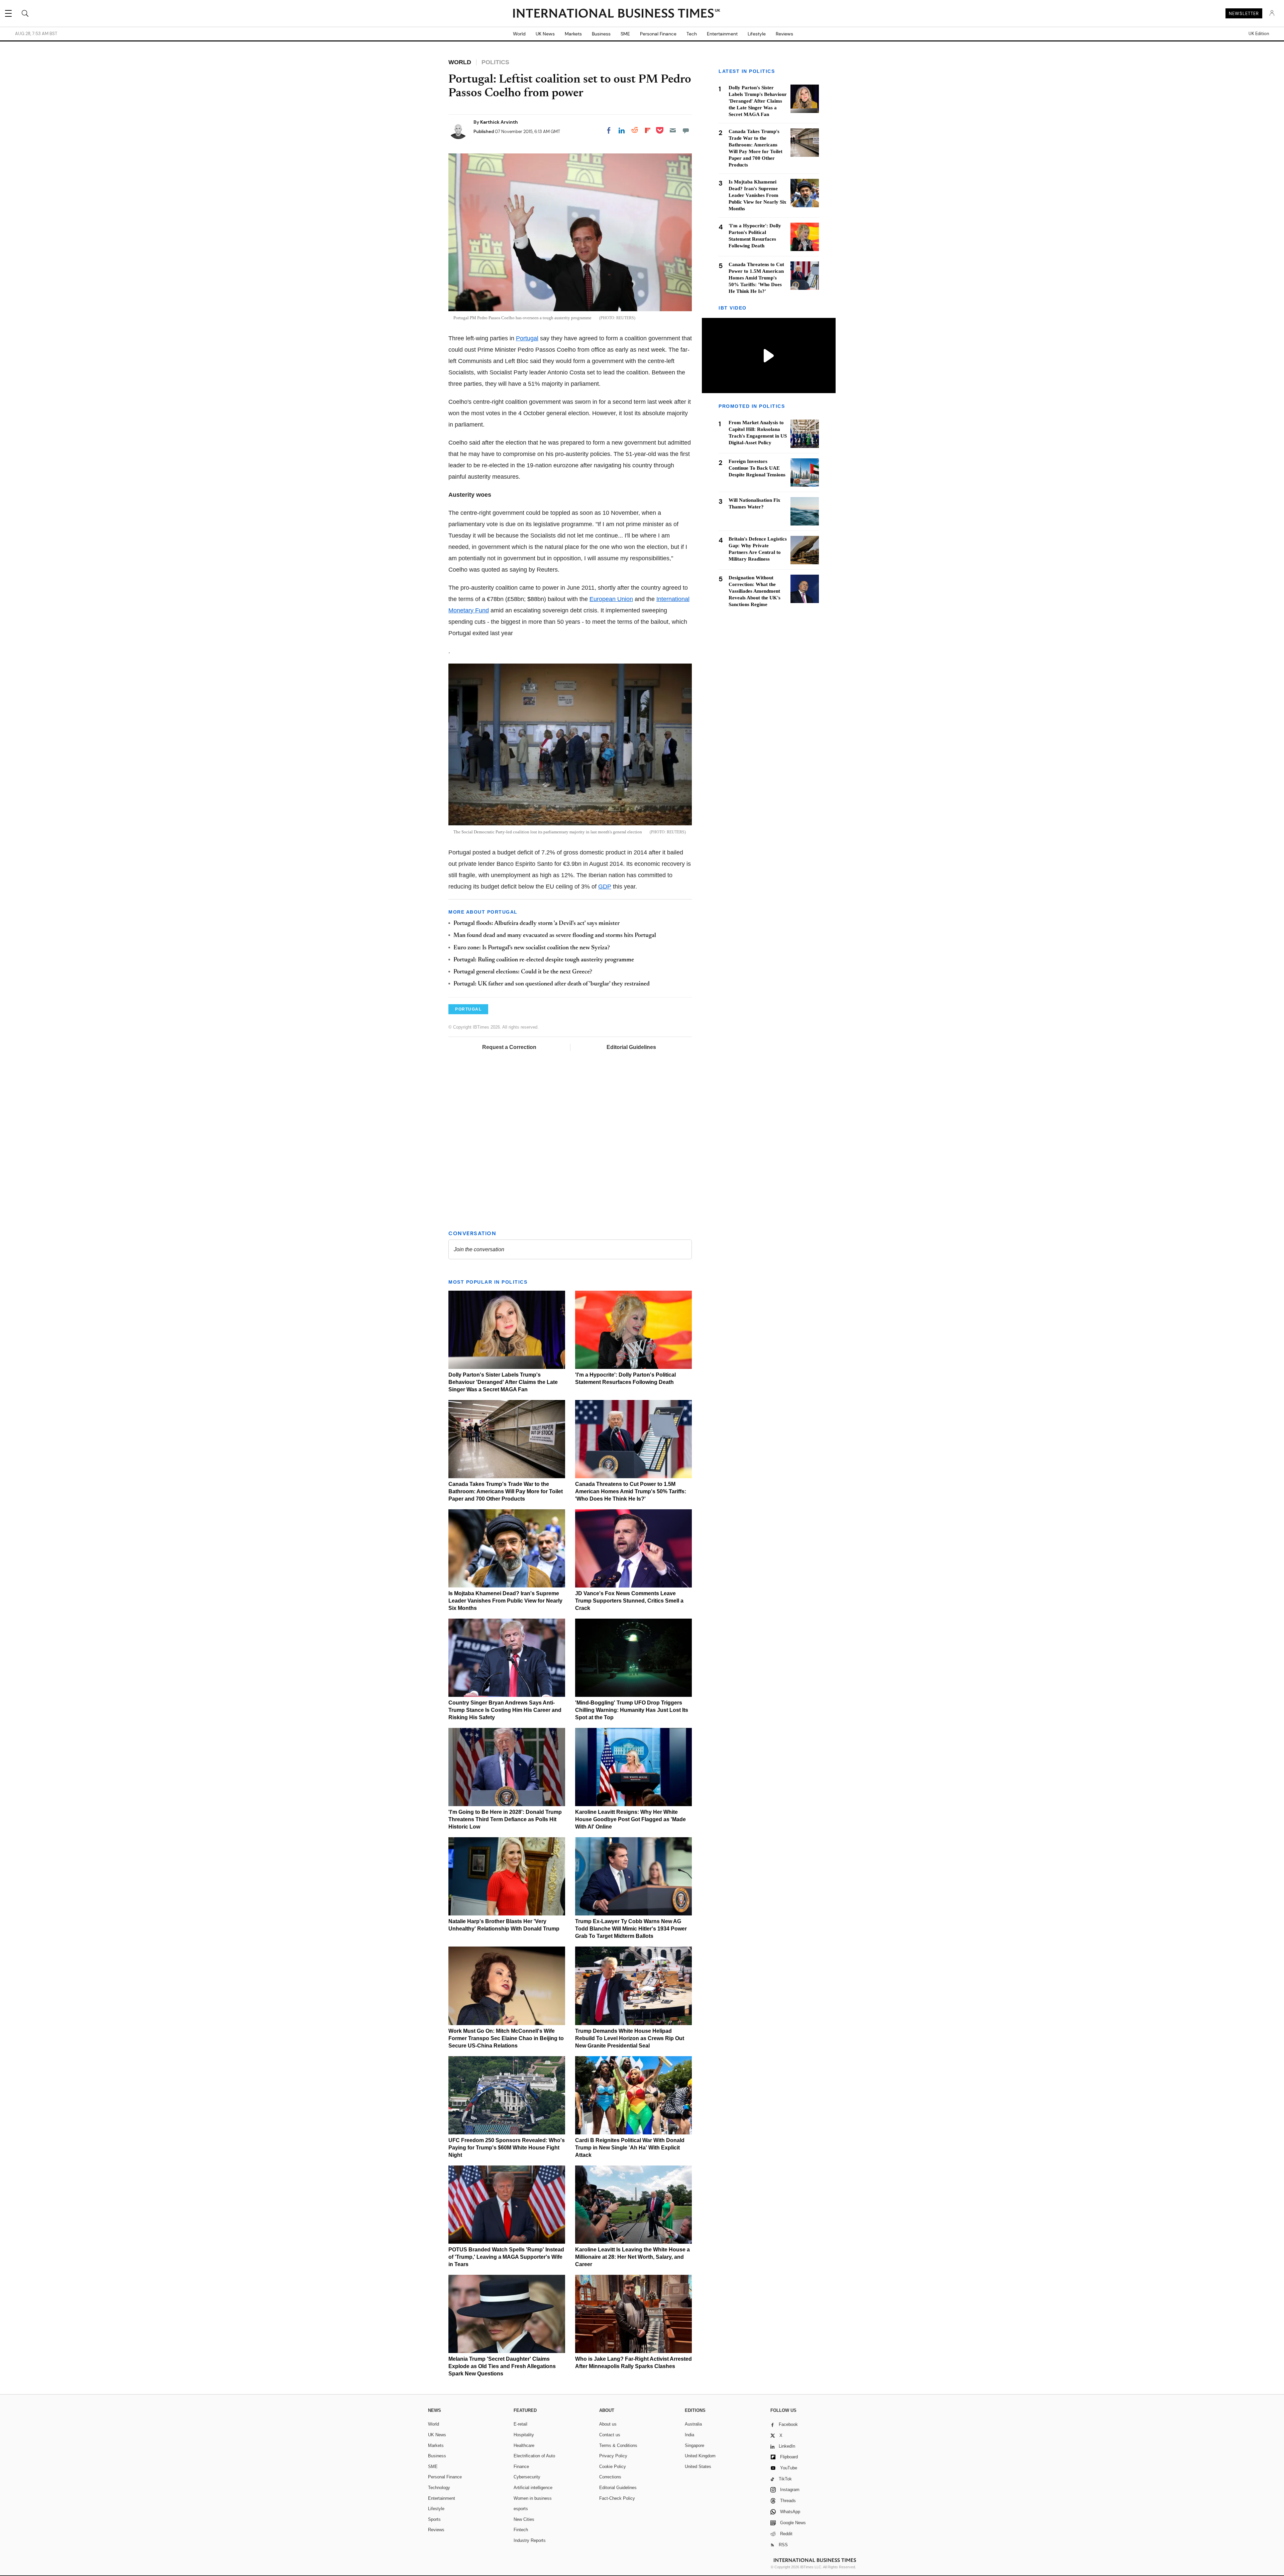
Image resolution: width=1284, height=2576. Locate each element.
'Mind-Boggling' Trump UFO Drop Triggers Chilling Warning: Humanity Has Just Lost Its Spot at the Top (632, 1710)
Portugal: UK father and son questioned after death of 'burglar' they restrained (552, 984)
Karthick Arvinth (499, 122)
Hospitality (524, 2435)
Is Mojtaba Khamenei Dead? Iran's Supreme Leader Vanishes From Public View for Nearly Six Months (505, 1601)
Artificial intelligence (533, 2488)
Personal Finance (658, 34)
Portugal (527, 338)
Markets (573, 34)
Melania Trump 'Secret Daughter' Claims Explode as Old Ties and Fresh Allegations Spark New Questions (502, 2366)
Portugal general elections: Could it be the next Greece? (523, 972)
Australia (693, 2424)
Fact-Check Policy (617, 2498)
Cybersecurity (527, 2477)
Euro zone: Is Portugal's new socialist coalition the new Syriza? (532, 948)
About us (608, 2424)
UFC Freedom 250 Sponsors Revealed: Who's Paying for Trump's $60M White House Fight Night (507, 2148)
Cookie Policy (613, 2467)
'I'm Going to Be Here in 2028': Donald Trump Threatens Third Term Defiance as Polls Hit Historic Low (505, 1819)
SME (625, 34)
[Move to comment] (686, 130)
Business (601, 34)
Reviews (784, 34)
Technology (439, 2488)
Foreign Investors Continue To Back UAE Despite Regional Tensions (757, 468)
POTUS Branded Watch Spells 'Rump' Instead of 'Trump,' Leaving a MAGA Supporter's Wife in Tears (506, 2257)
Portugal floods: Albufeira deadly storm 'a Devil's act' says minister (537, 924)
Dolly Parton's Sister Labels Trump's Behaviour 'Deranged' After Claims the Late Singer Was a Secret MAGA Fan (503, 1382)
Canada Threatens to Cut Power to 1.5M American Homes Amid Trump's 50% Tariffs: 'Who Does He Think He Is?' (631, 1491)
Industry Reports (530, 2540)
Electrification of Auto (534, 2456)
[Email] (673, 130)
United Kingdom (700, 2456)
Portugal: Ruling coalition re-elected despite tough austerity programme (544, 960)
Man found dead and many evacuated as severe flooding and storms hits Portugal (555, 936)
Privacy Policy (613, 2456)
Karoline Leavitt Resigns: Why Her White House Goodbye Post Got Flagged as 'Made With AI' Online (630, 1819)
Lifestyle (757, 34)
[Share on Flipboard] (648, 130)
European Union (611, 599)
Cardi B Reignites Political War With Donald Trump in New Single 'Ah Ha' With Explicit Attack (630, 2148)
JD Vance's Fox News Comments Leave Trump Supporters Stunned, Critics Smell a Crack (629, 1601)
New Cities (524, 2519)
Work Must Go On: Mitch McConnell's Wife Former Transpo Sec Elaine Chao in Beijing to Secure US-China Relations (506, 2038)
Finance (521, 2467)
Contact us (610, 2435)
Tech (692, 34)
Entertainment (722, 34)
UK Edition (1259, 34)
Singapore (694, 2445)
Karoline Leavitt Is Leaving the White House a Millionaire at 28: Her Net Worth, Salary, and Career (632, 2257)
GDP (605, 887)
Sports (434, 2519)
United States (698, 2467)
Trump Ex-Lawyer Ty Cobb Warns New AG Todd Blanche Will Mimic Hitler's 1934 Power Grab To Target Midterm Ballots (631, 1929)
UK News (545, 34)
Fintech (521, 2530)
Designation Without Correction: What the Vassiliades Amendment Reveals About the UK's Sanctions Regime (755, 591)
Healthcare (524, 2445)
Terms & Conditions (618, 2445)
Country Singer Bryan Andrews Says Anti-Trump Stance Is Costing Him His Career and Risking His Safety (505, 1710)
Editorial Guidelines (631, 1047)
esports (521, 2509)
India (689, 2435)
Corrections (610, 2477)
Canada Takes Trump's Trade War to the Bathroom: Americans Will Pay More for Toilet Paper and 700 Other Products (506, 1491)
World (519, 34)
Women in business (533, 2498)
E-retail (520, 2424)
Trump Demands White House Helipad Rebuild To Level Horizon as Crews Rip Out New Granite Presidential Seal (630, 2038)
